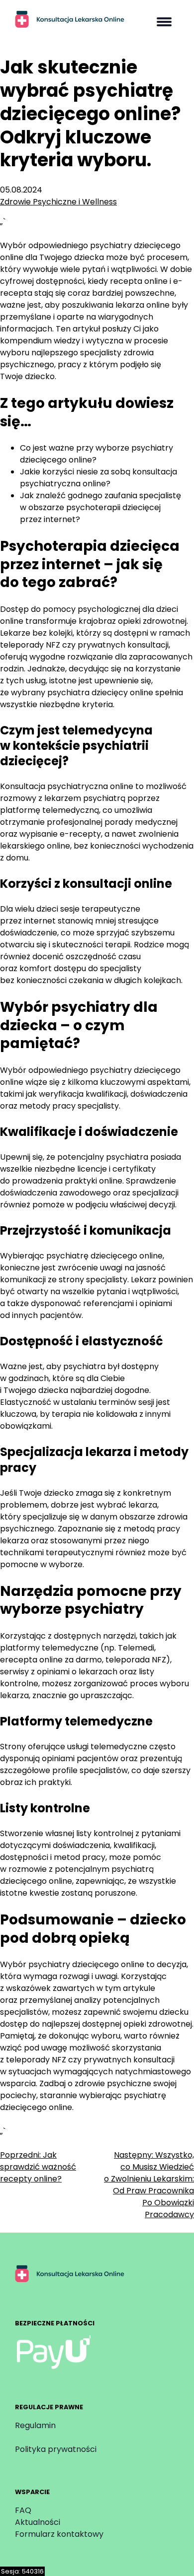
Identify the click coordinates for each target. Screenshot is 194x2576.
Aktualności (38, 2522)
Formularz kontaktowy (59, 2534)
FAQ (23, 2510)
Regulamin (35, 2425)
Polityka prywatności (56, 2449)
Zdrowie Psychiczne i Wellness (58, 202)
